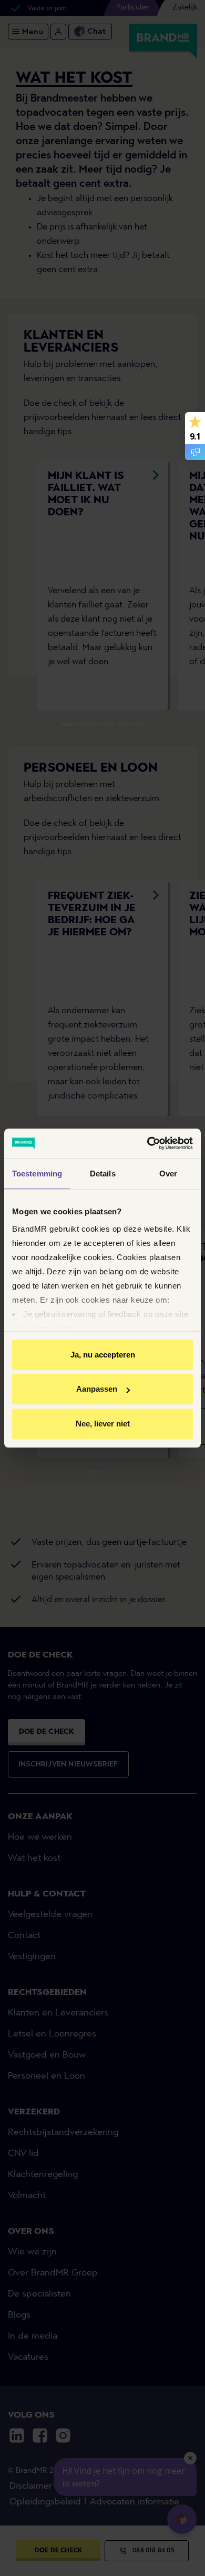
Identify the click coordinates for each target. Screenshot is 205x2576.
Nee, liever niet (103, 1424)
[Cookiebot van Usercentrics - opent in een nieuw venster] (147, 1143)
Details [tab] (103, 1174)
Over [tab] (168, 1174)
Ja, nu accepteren (103, 1355)
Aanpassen (97, 1389)
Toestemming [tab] (37, 1174)
